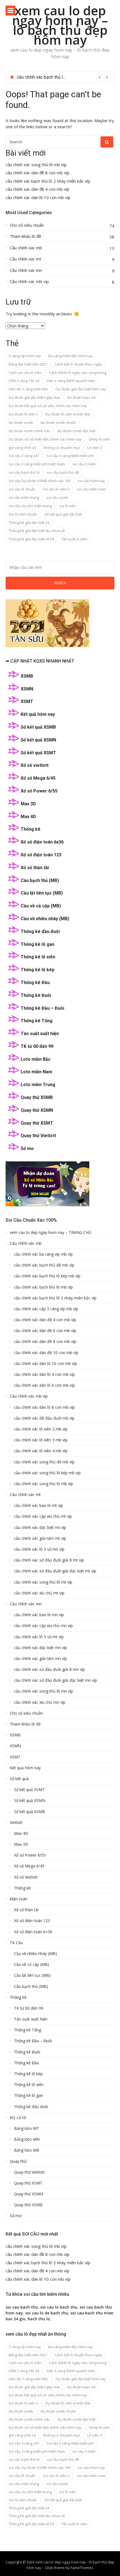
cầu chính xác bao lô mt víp (39, 1506)
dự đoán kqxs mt (81, 397)
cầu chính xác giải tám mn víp (40, 1659)
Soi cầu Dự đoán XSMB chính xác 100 (39, 481)
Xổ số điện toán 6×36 (33, 1932)
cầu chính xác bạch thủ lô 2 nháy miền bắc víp (48, 181)
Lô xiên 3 (95, 448)
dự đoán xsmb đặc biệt (76, 431)
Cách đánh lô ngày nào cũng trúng (78, 373)
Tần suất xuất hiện (40, 1034)
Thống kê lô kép (38, 970)
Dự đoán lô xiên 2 (23, 414)
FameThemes (82, 2568)
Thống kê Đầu (35, 983)
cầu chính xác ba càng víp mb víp (43, 1254)
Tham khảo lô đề (25, 236)
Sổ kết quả (19, 1779)
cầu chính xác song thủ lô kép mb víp (47, 1473)
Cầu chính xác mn (26, 270)
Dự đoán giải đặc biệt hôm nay (81, 389)
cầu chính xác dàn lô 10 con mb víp (38, 198)
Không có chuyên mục (62, 448)
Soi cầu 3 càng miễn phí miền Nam (37, 464)
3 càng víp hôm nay (25, 356)
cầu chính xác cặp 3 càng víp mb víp (46, 1309)
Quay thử (18, 2161)
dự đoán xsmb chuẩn (58, 422)
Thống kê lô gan (38, 944)
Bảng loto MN (27, 2139)
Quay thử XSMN (37, 1110)
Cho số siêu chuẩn (27, 225)
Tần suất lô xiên (74, 539)
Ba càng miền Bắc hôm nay (71, 356)
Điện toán (19, 1899)
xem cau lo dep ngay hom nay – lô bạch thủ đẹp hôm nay (60, 25)
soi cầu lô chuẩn (22, 489)
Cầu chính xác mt (26, 259)
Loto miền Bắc (36, 1059)
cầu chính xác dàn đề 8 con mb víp (38, 173)
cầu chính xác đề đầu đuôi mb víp (44, 1418)
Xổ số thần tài (35, 868)
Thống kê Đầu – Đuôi (42, 1008)
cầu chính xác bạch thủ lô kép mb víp (47, 1276)
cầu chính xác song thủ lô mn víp (44, 1691)
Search (60, 583)
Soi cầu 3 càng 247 (24, 456)
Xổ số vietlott (35, 765)
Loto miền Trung (38, 1085)
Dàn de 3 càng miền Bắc (28, 389)
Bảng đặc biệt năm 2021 (28, 364)
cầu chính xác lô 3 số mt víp (39, 1637)
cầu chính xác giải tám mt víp (40, 1538)
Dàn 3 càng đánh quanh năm (71, 381)
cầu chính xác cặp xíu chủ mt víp (43, 1516)
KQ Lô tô (18, 2118)
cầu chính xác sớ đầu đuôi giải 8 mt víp (49, 1560)
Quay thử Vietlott (38, 1136)
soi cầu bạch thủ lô (24, 472)
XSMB (27, 676)
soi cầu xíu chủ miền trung (30, 506)
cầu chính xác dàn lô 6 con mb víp (44, 1385)
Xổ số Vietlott (26, 1877)
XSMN (27, 689)
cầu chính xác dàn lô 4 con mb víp (44, 1374)
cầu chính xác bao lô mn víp (39, 1615)
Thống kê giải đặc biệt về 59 (31, 539)
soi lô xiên (68, 506)
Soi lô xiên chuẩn (23, 514)
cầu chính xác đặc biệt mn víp (40, 1648)
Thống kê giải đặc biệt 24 (29, 523)
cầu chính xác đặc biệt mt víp (40, 1528)
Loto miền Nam (36, 1072)
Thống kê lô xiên (38, 957)
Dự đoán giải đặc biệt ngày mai (34, 397)
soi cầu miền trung (24, 497)
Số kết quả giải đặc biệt (63, 514)
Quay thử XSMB (37, 1097)
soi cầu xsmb (57, 497)
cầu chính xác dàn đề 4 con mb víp (50, 77)
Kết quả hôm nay (38, 714)
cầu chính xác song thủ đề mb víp (44, 1462)
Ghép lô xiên (99, 439)
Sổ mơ (27, 1148)
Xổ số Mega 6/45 (38, 778)
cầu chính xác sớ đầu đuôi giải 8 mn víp (49, 1669)
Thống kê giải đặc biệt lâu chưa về (37, 531)
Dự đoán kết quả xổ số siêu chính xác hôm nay (48, 406)
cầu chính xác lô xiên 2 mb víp (41, 1429)
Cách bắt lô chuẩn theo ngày (78, 364)
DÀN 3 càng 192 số (24, 381)
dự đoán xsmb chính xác (29, 431)
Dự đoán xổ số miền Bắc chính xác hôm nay (45, 439)
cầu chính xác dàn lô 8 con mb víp (44, 1407)
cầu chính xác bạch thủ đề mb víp (44, 1265)
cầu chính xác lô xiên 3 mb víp (41, 1440)
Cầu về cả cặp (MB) (41, 906)
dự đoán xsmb (21, 422)
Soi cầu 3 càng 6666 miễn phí (70, 456)
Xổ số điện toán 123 (41, 855)
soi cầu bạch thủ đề (63, 472)
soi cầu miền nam (91, 489)
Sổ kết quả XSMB (38, 727)
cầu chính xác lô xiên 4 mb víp (41, 1451)
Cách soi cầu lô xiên (25, 373)
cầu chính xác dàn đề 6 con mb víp (45, 1331)
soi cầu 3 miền (84, 464)
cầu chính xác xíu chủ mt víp (39, 1593)
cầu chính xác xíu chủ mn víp (40, 1702)
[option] (63, 77)
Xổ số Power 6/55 (39, 791)
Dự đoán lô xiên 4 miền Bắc (68, 414)
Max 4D (28, 817)
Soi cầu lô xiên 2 (56, 489)
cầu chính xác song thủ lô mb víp (36, 165)
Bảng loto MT (27, 2128)
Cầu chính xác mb (26, 248)
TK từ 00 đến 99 (37, 1046)
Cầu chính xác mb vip (29, 281)
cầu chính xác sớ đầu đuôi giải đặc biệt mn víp (56, 1680)
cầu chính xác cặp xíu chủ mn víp (43, 1626)
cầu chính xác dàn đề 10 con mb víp (46, 1353)
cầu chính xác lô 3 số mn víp (39, 1549)
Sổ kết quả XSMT (38, 753)
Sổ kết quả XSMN (38, 740)
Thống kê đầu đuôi (40, 931)
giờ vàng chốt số (22, 448)
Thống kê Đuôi (36, 995)
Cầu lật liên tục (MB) (42, 893)
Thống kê (31, 829)
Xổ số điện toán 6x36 (42, 842)
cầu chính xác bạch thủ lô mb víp (43, 1287)
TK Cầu (16, 1943)
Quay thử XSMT (37, 1123)
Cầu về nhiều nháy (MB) (45, 919)
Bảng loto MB (27, 2150)
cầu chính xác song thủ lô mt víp (43, 1582)
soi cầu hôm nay (91, 481)
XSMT (27, 701)
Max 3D (28, 804)
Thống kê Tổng (37, 1021)
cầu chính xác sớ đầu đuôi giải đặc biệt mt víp (55, 1571)
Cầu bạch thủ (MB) (40, 880)
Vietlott (16, 1823)
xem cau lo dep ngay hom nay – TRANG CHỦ (51, 1233)
